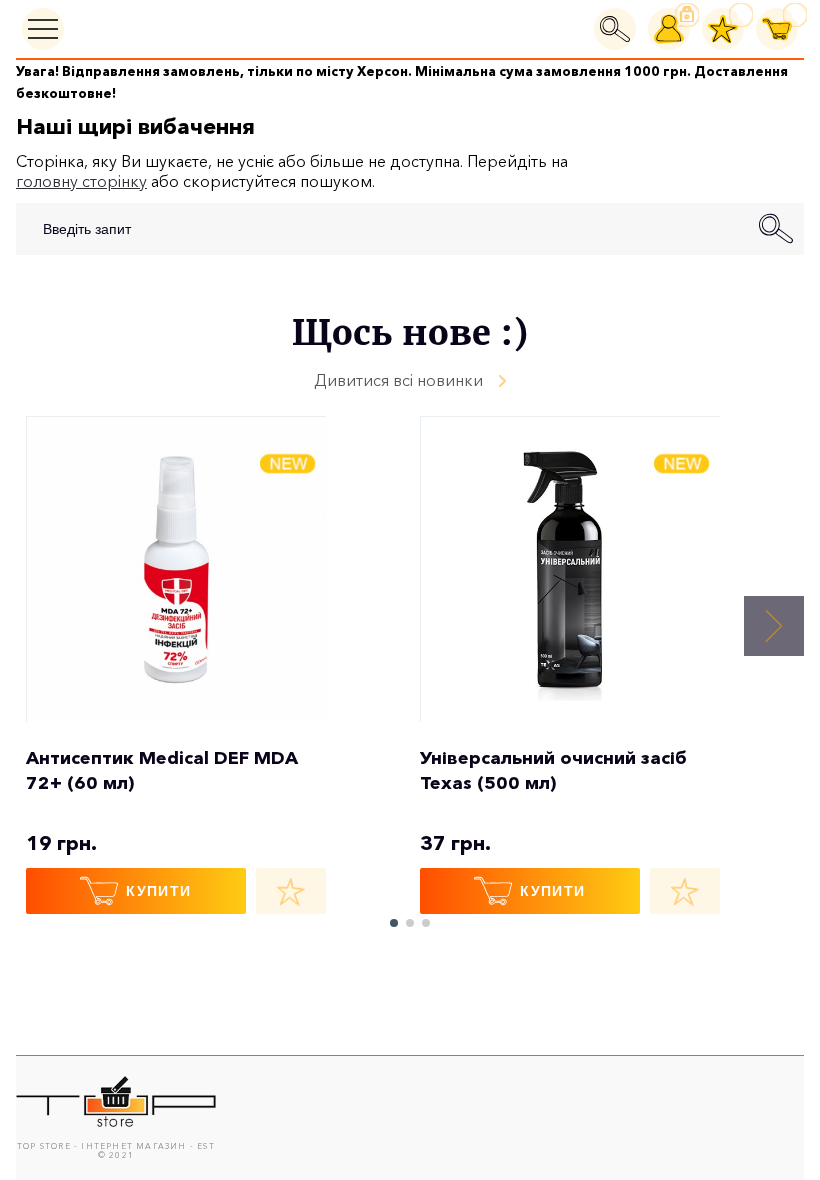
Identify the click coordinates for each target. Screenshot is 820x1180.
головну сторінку (81, 181)
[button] (774, 626)
